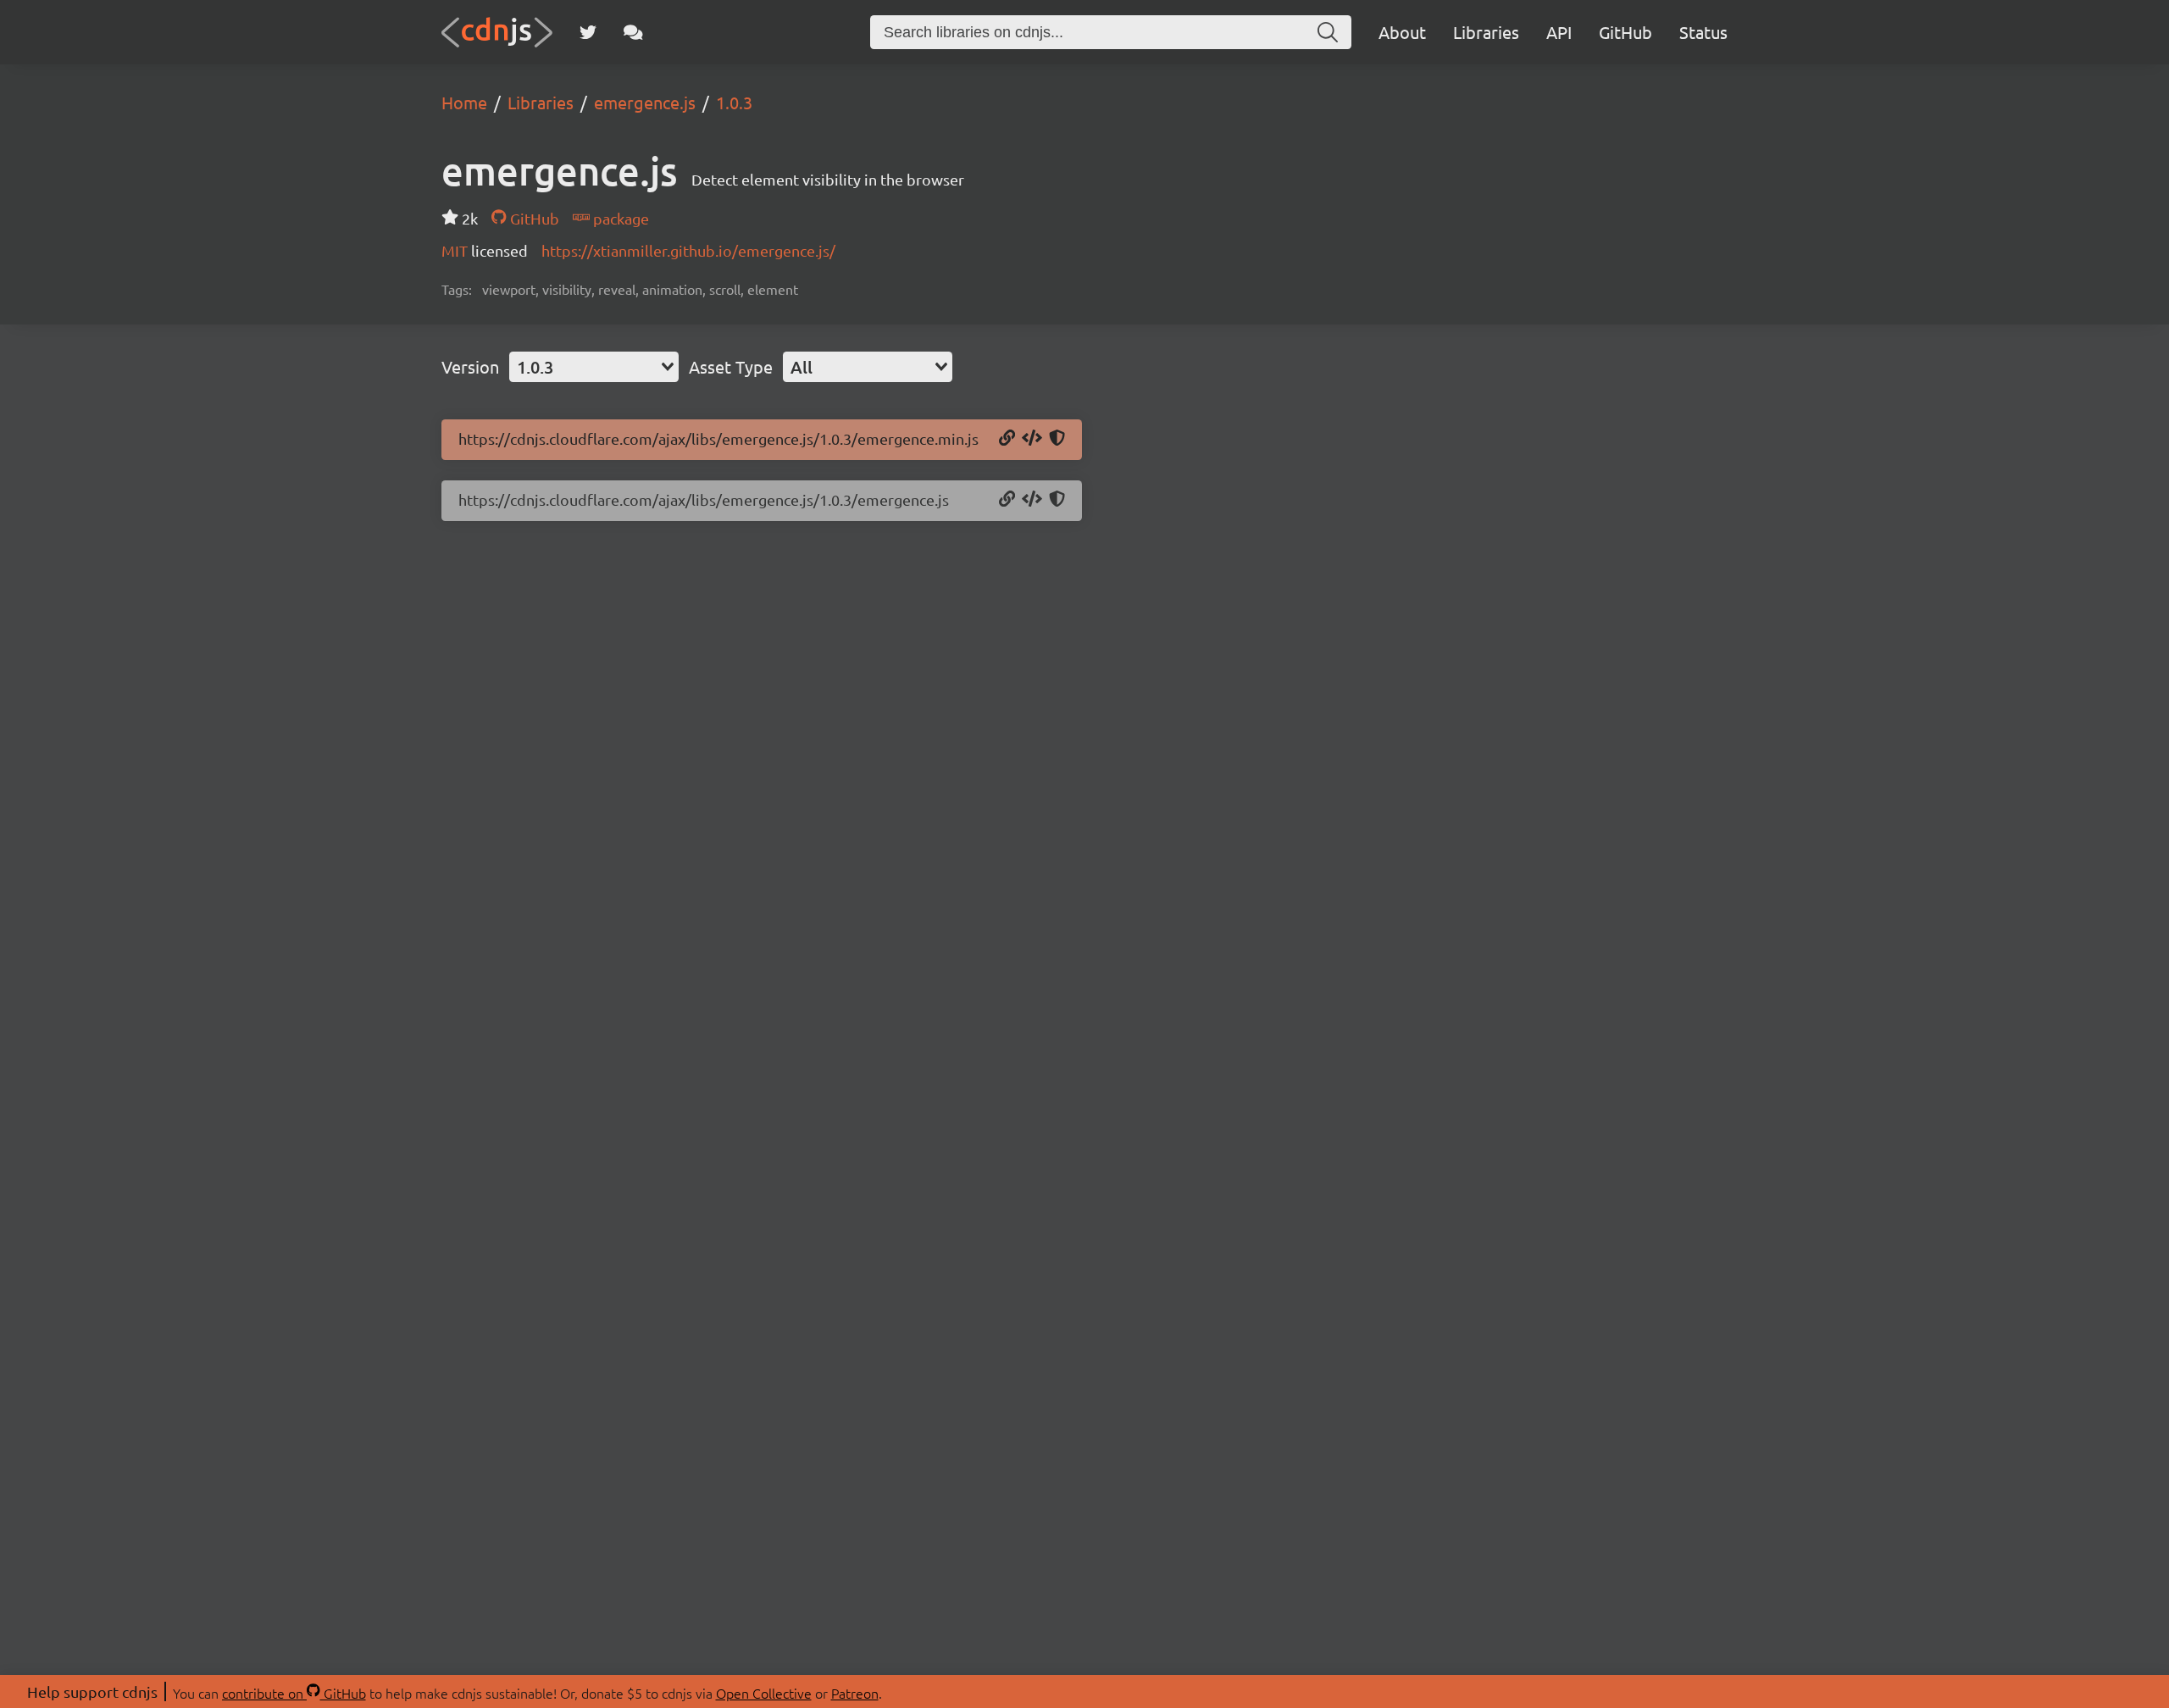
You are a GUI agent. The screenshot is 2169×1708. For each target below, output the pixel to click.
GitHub (1625, 32)
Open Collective (764, 1693)
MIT (456, 250)
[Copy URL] (1007, 439)
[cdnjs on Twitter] (588, 32)
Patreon (855, 1693)
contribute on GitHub (294, 1693)
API (1559, 32)
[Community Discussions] (633, 32)
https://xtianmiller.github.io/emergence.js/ (688, 250)
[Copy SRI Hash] (1057, 439)
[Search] (1328, 32)
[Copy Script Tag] (1032, 439)
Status (1703, 32)
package (619, 218)
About (1402, 32)
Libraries (1486, 32)
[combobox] (594, 367)
